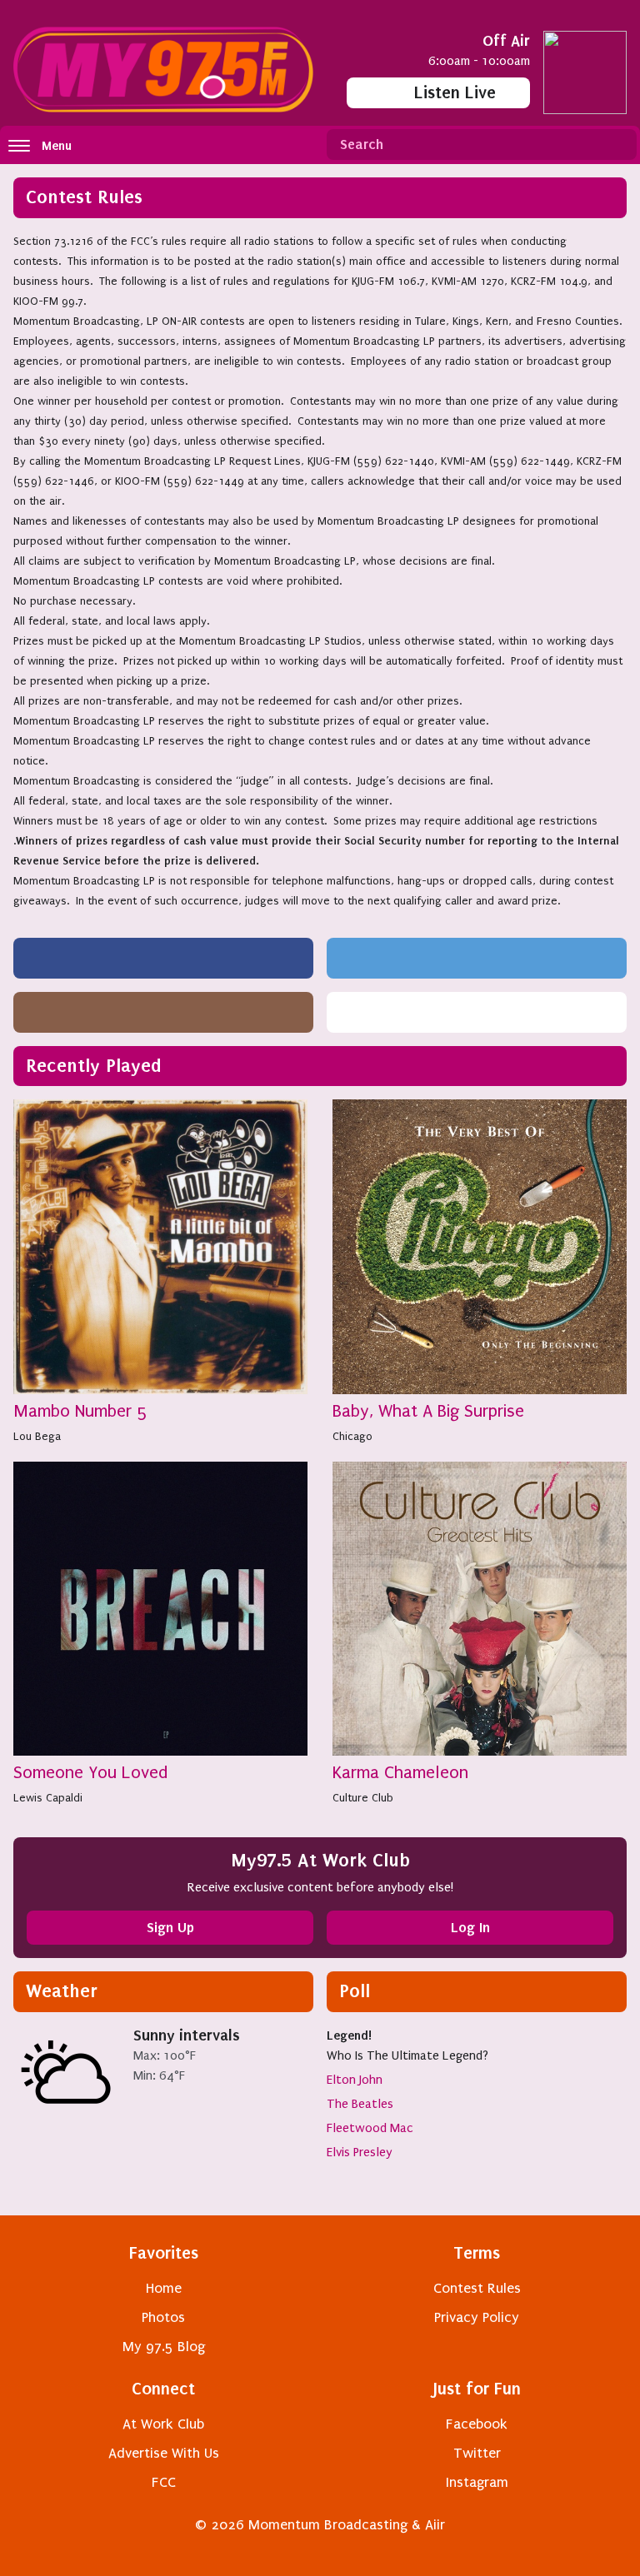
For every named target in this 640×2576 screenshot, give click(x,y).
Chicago (352, 1436)
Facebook (477, 2424)
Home (164, 2288)
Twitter (477, 2453)
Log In (470, 1927)
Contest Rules (477, 2288)
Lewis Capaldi (48, 1798)
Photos (163, 2317)
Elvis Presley (360, 2152)
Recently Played (94, 1066)
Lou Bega (37, 1436)
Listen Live (455, 92)
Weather (62, 1991)
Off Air (506, 40)
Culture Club (363, 1798)
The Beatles (360, 2104)
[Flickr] (477, 1012)
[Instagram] (163, 1012)
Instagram (477, 2482)
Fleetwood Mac (370, 2128)
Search (617, 145)
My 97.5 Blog (164, 2347)
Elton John (355, 2080)
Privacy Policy (477, 2317)
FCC (164, 2482)
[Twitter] (477, 958)
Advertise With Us (164, 2453)
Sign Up (170, 1927)
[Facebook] (163, 958)
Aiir (435, 2525)
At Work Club (163, 2424)
